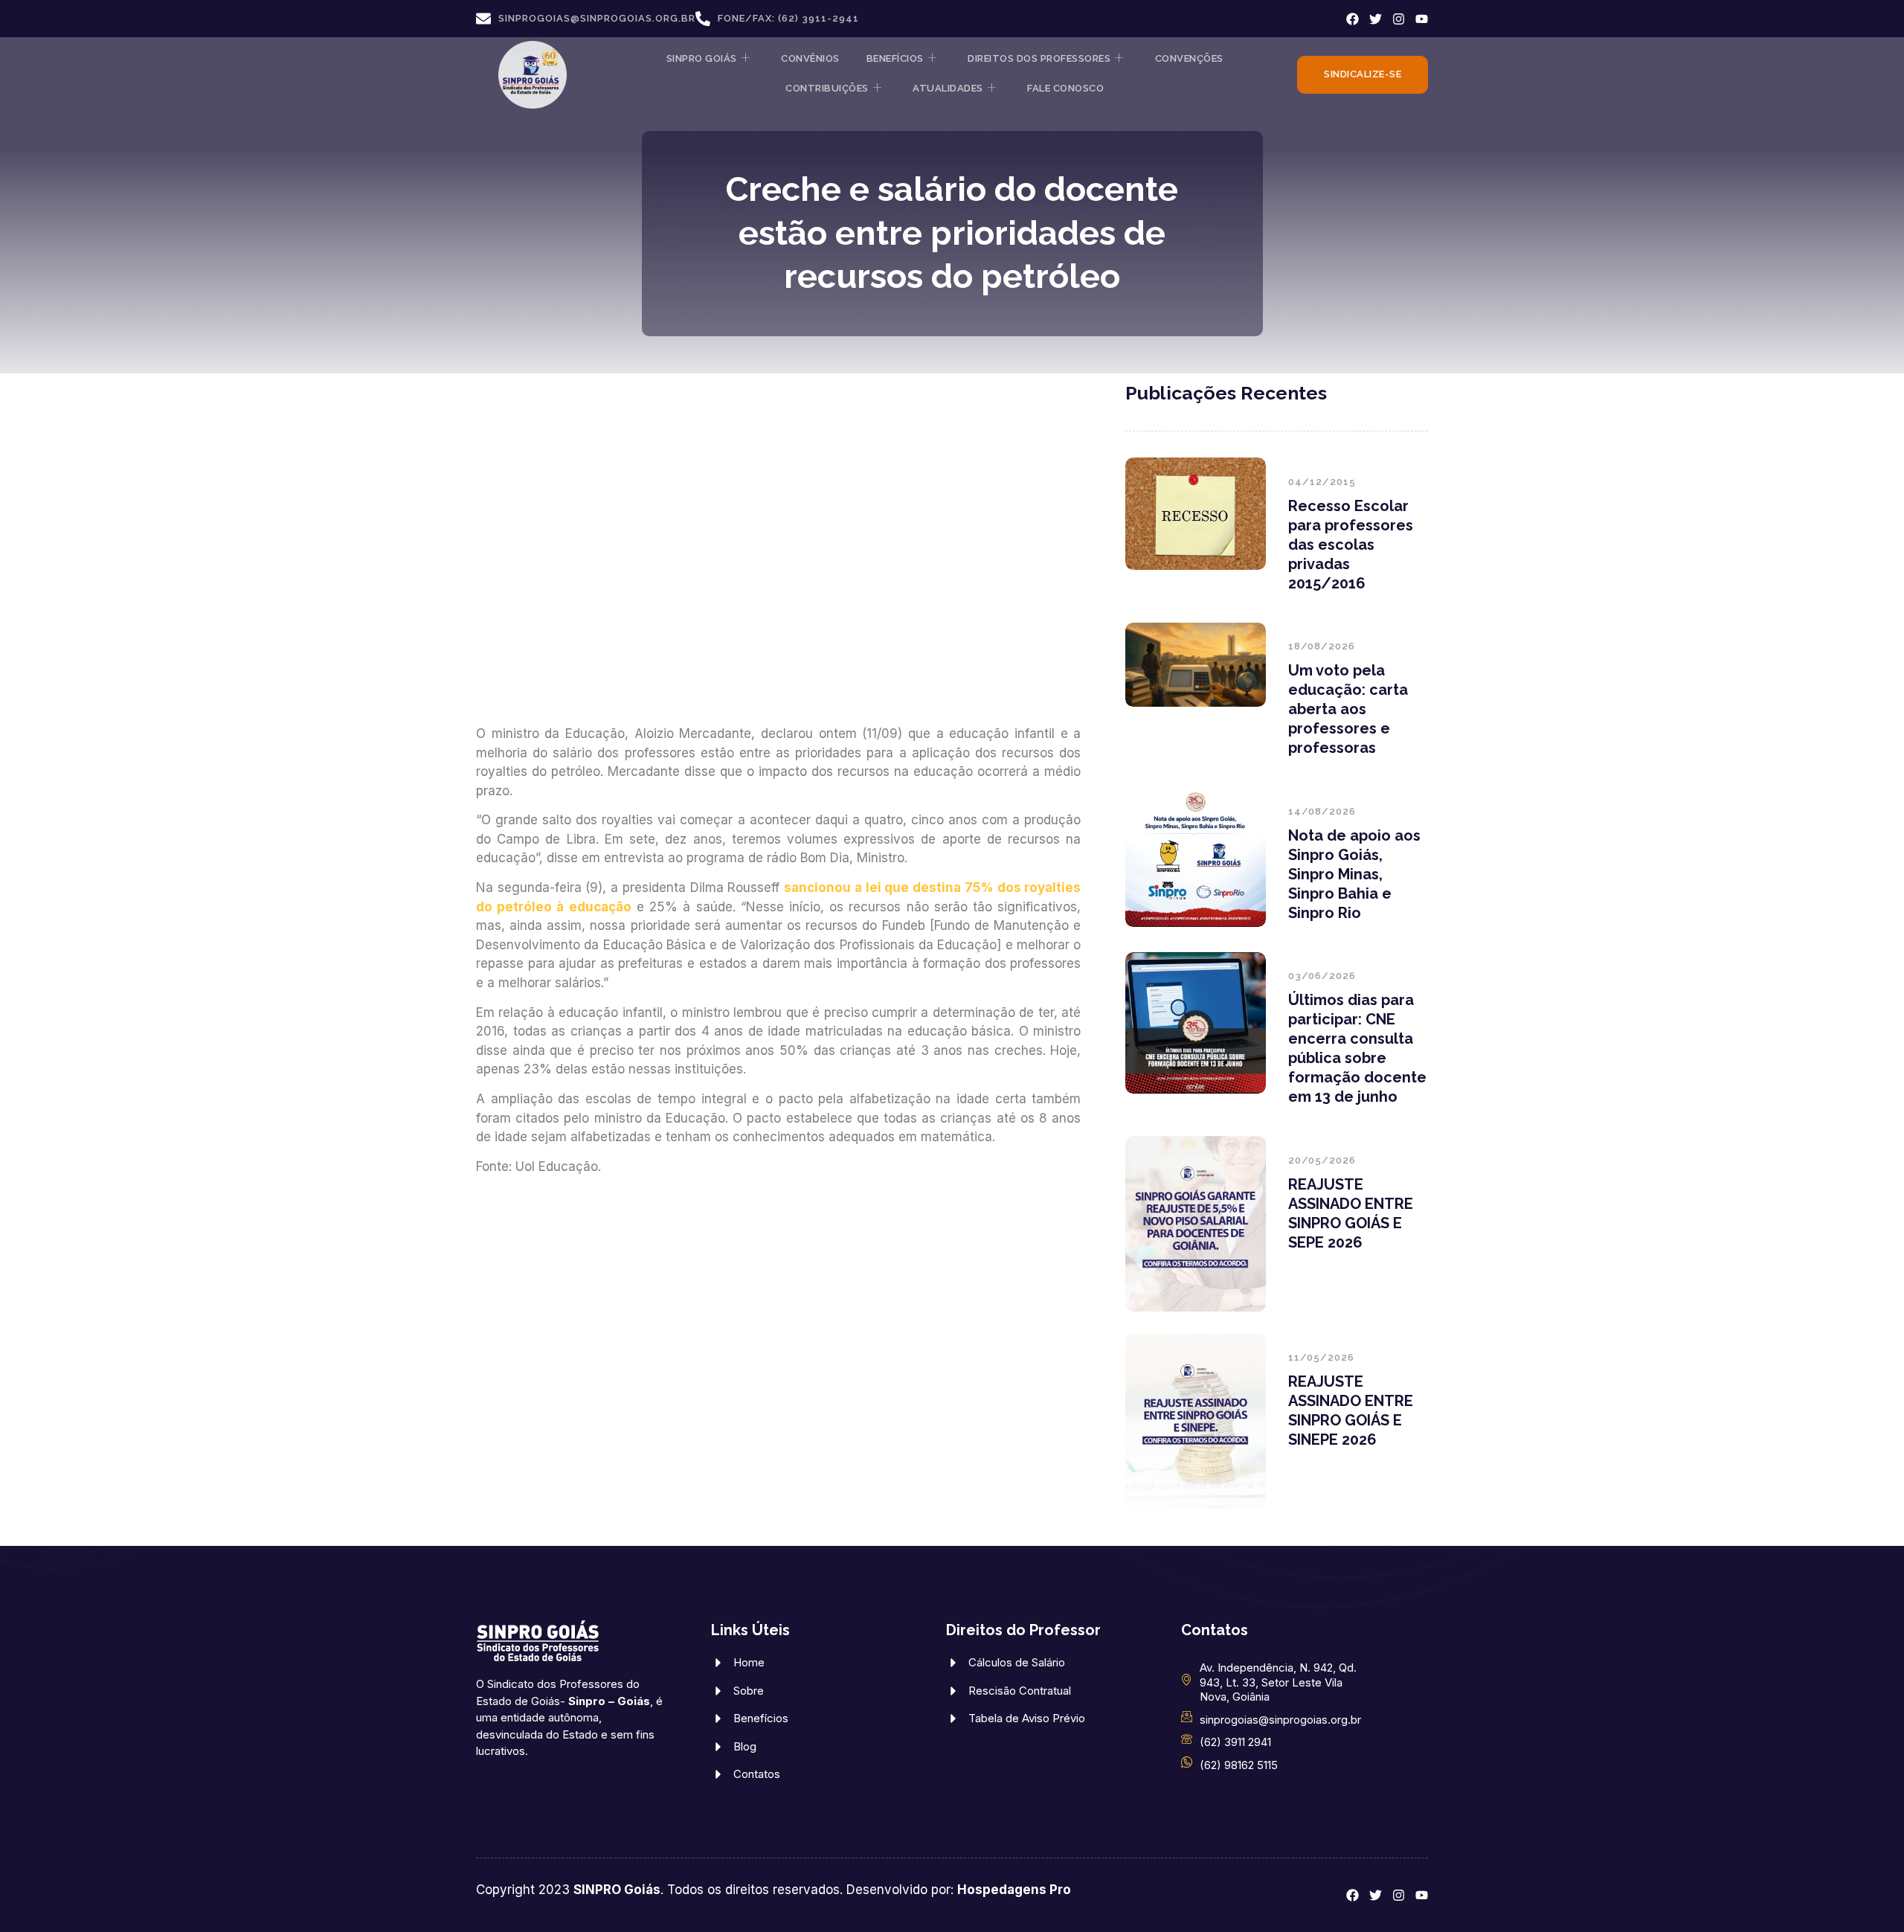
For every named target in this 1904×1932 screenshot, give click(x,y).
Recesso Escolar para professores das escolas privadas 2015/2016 (1351, 545)
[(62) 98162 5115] (1187, 1762)
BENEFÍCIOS (895, 58)
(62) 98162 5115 (1239, 1765)
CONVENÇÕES (1189, 58)
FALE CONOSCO (1065, 88)
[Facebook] (1353, 19)
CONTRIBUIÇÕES (827, 88)
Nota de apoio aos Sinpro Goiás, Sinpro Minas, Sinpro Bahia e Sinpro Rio (1354, 874)
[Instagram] (1399, 19)
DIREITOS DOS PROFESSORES (1039, 58)
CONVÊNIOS (810, 58)
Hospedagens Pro (1014, 1890)
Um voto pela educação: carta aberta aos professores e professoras (1348, 709)
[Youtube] (1422, 19)
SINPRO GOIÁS (702, 58)
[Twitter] (1376, 19)
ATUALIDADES (948, 88)
